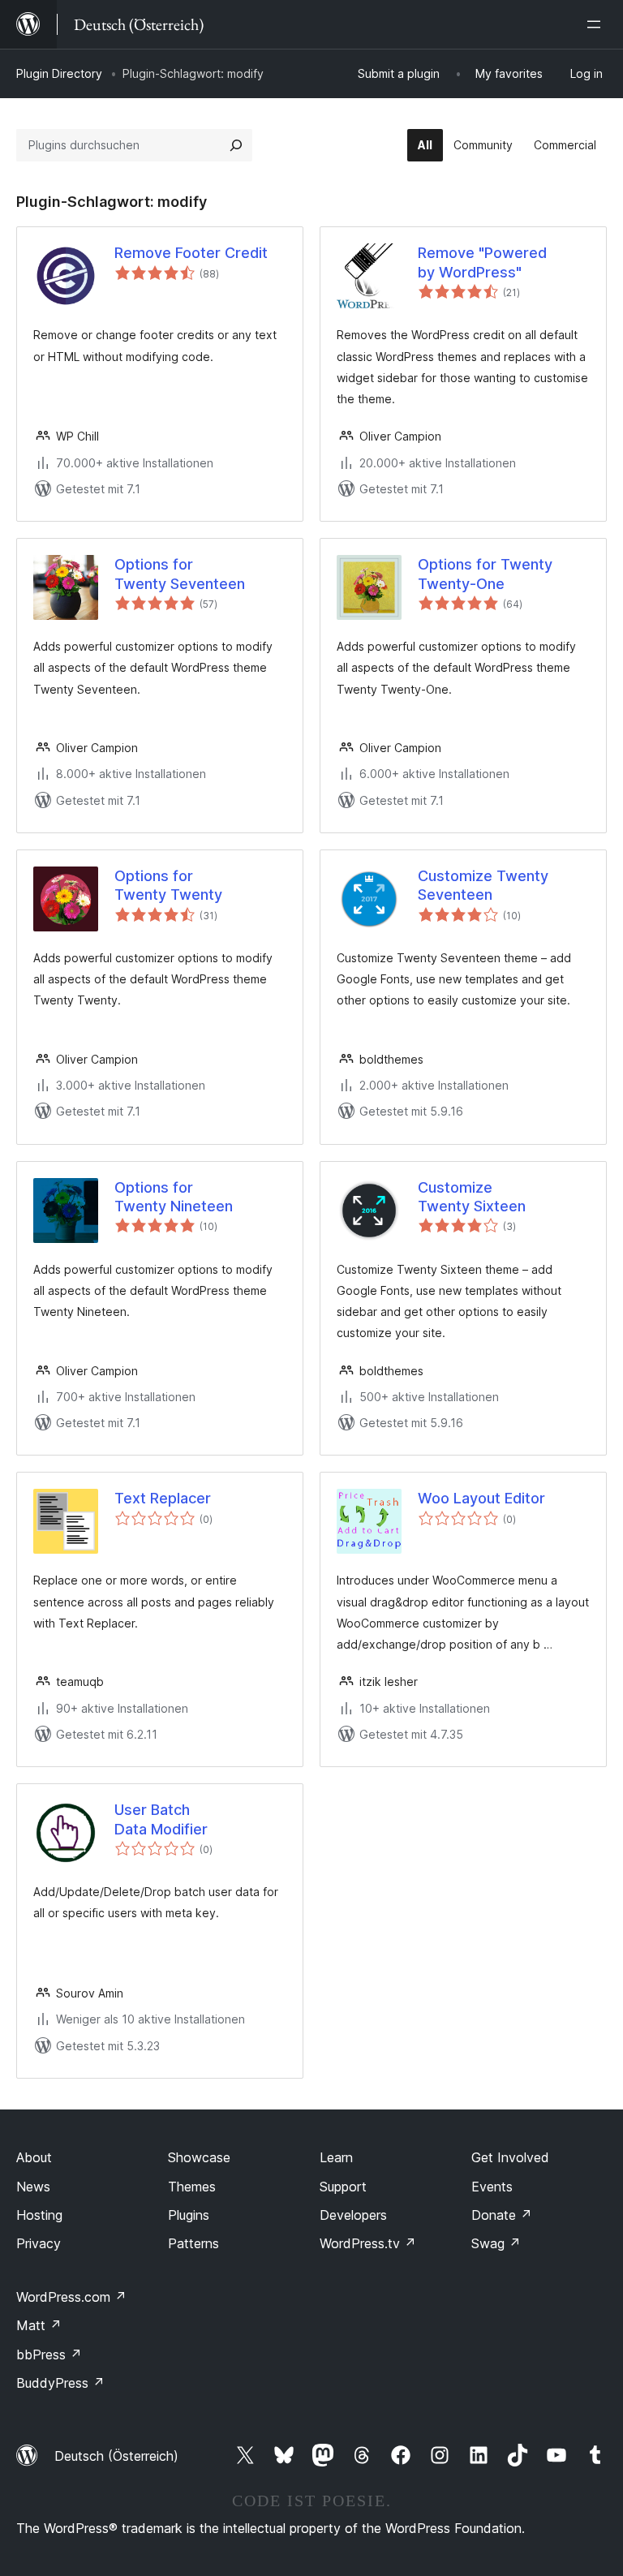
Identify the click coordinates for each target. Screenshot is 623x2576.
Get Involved (510, 2157)
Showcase (199, 2157)
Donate (502, 2215)
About (34, 2157)
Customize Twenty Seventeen (483, 885)
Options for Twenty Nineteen (174, 1197)
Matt (39, 2325)
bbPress (49, 2355)
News (33, 2187)
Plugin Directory (59, 73)
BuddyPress (60, 2383)
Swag (496, 2243)
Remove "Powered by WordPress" (482, 262)
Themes (192, 2187)
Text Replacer (163, 1498)
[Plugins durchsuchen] (236, 145)
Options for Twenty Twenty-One (485, 574)
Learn (336, 2157)
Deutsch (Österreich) (116, 2456)
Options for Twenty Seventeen (180, 574)
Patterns (193, 2243)
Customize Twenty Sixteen (472, 1197)
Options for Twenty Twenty (168, 885)
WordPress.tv (368, 2243)
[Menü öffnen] (597, 24)
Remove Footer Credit (191, 253)
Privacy (39, 2243)
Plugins (189, 2215)
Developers (353, 2215)
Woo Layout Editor (481, 1498)
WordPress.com (71, 2297)
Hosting (39, 2215)
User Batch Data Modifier (161, 1819)
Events (492, 2187)
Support (343, 2187)
